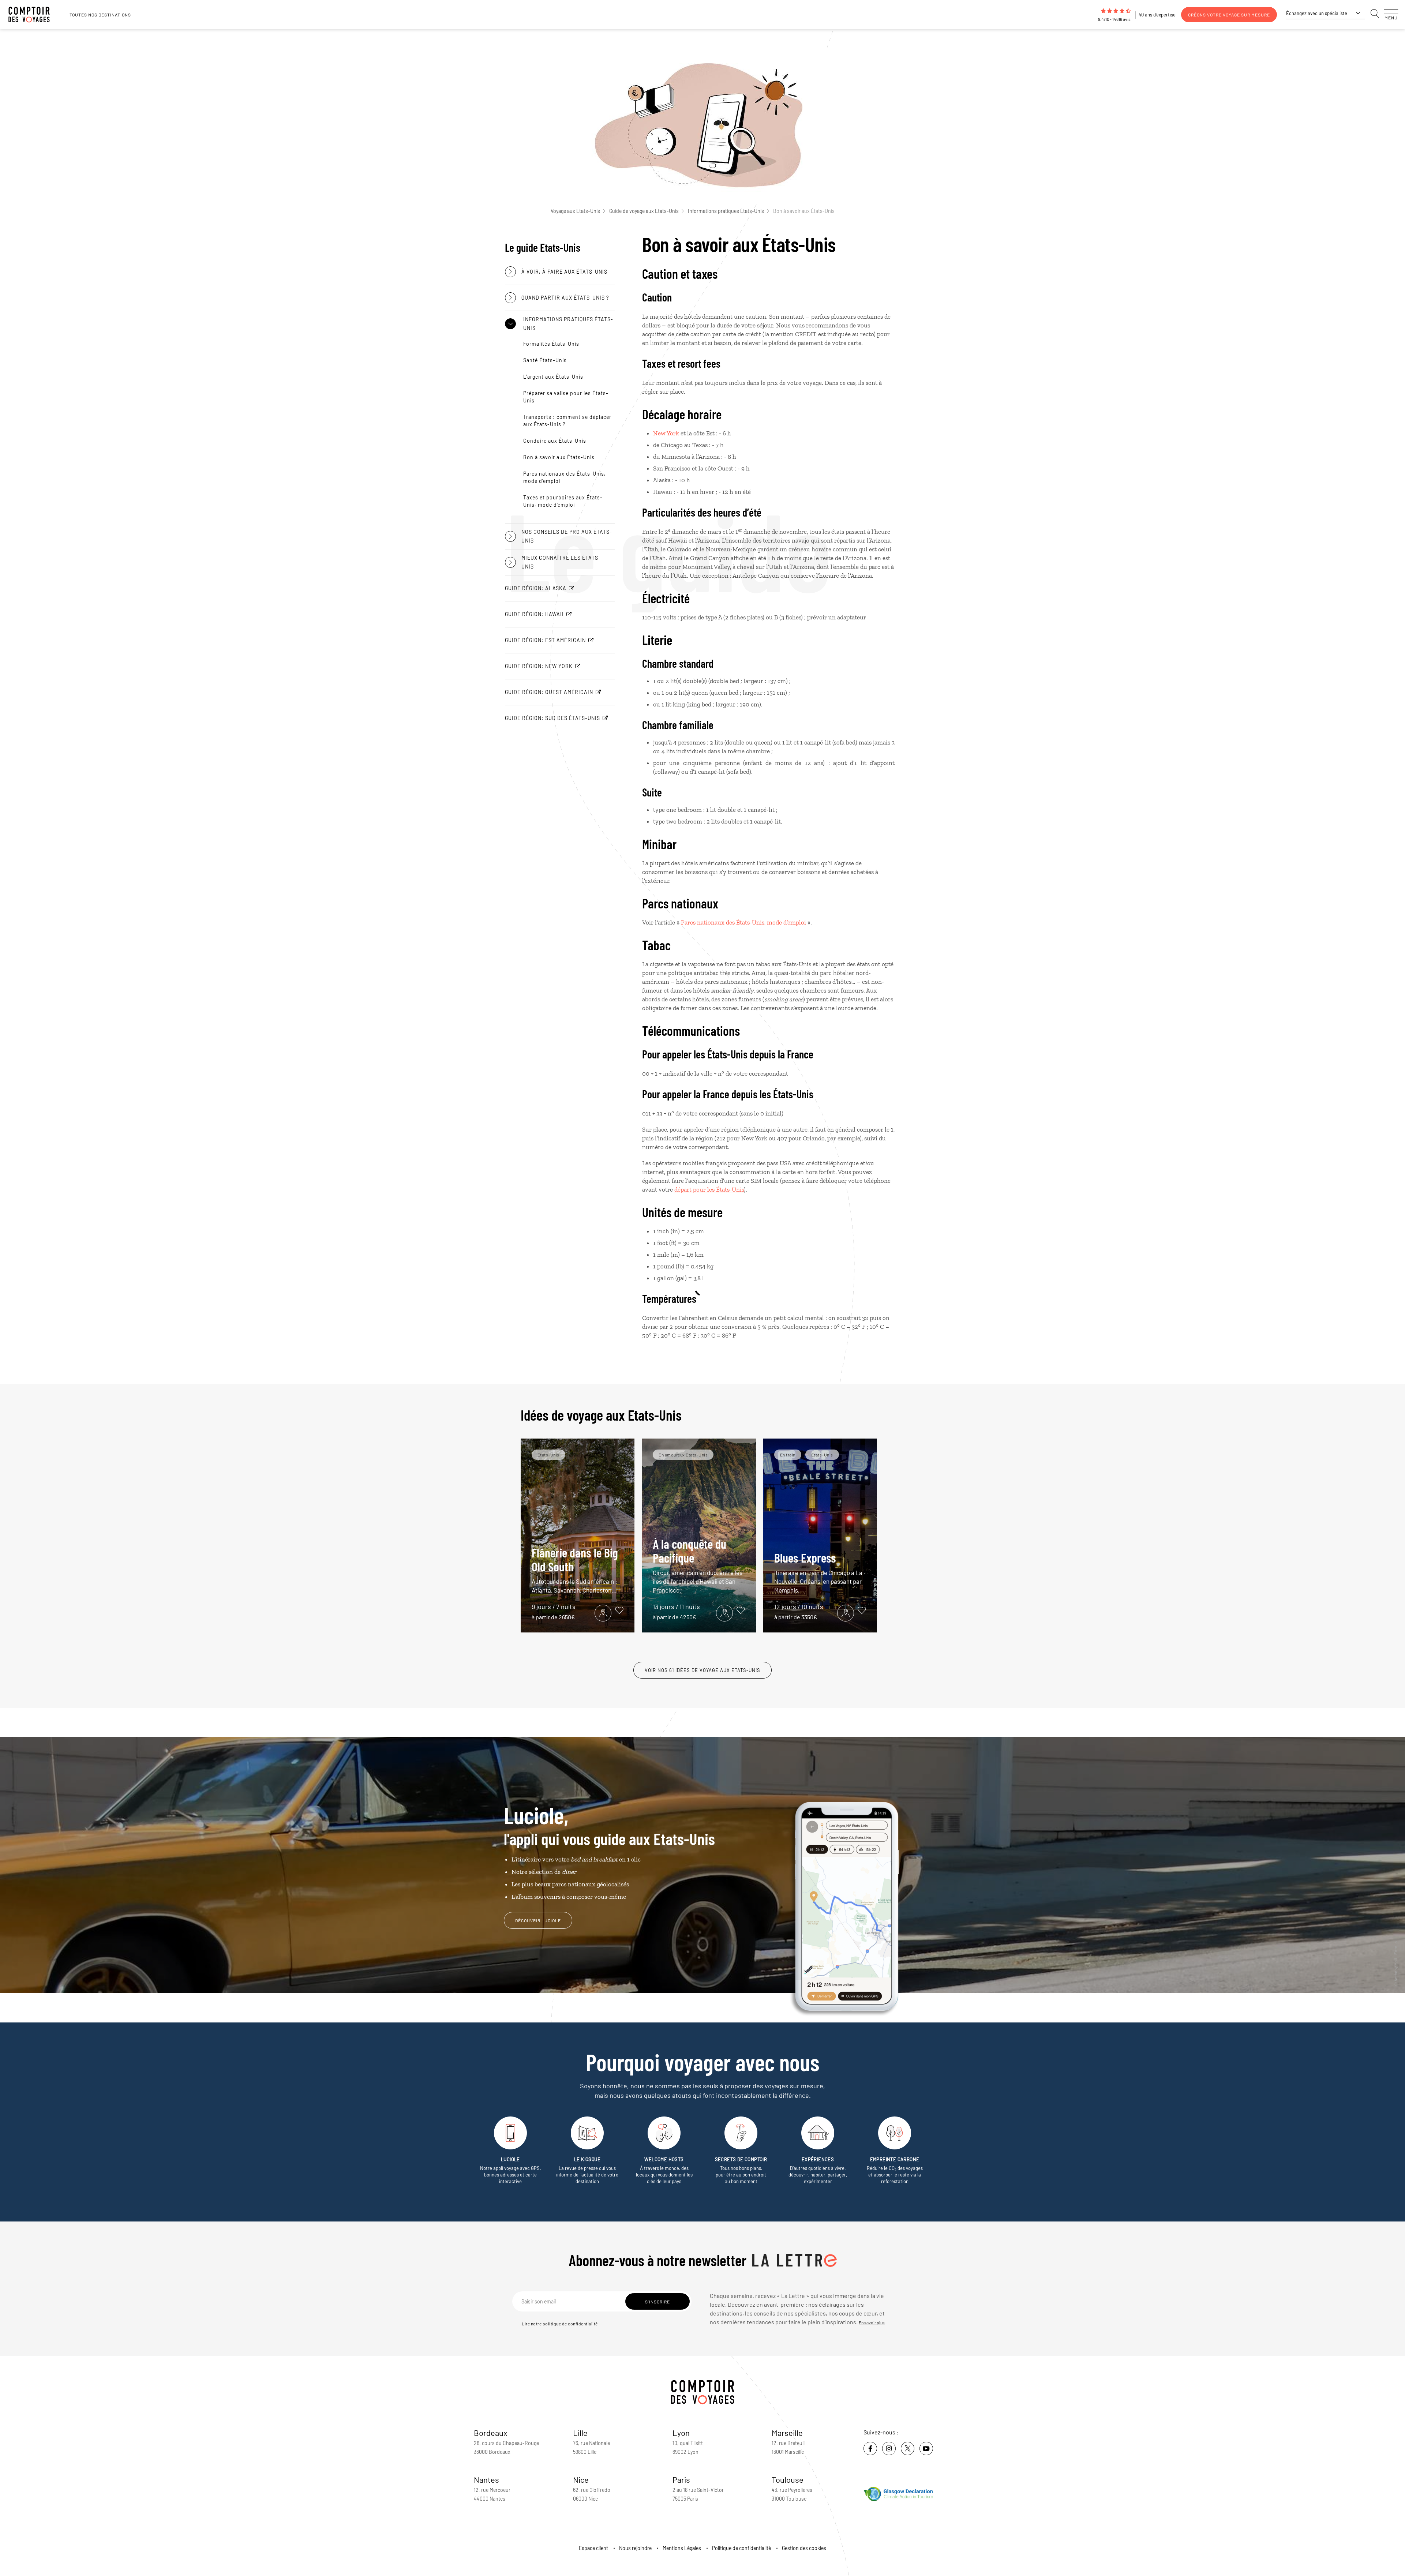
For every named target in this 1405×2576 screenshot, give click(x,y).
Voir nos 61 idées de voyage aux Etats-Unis (702, 1670)
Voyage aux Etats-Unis (575, 211)
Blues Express (818, 1572)
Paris (681, 2479)
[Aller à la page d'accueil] (33, 15)
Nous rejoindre (635, 2548)
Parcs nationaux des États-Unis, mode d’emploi (743, 922)
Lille (580, 2433)
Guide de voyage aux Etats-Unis (644, 211)
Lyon (681, 2433)
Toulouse (788, 2479)
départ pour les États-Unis (709, 1189)
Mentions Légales (682, 2548)
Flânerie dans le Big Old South (575, 1569)
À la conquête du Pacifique (698, 1565)
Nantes (486, 2479)
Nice (581, 2479)
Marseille (787, 2433)
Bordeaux (491, 2433)
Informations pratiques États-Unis (726, 211)
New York (666, 433)
